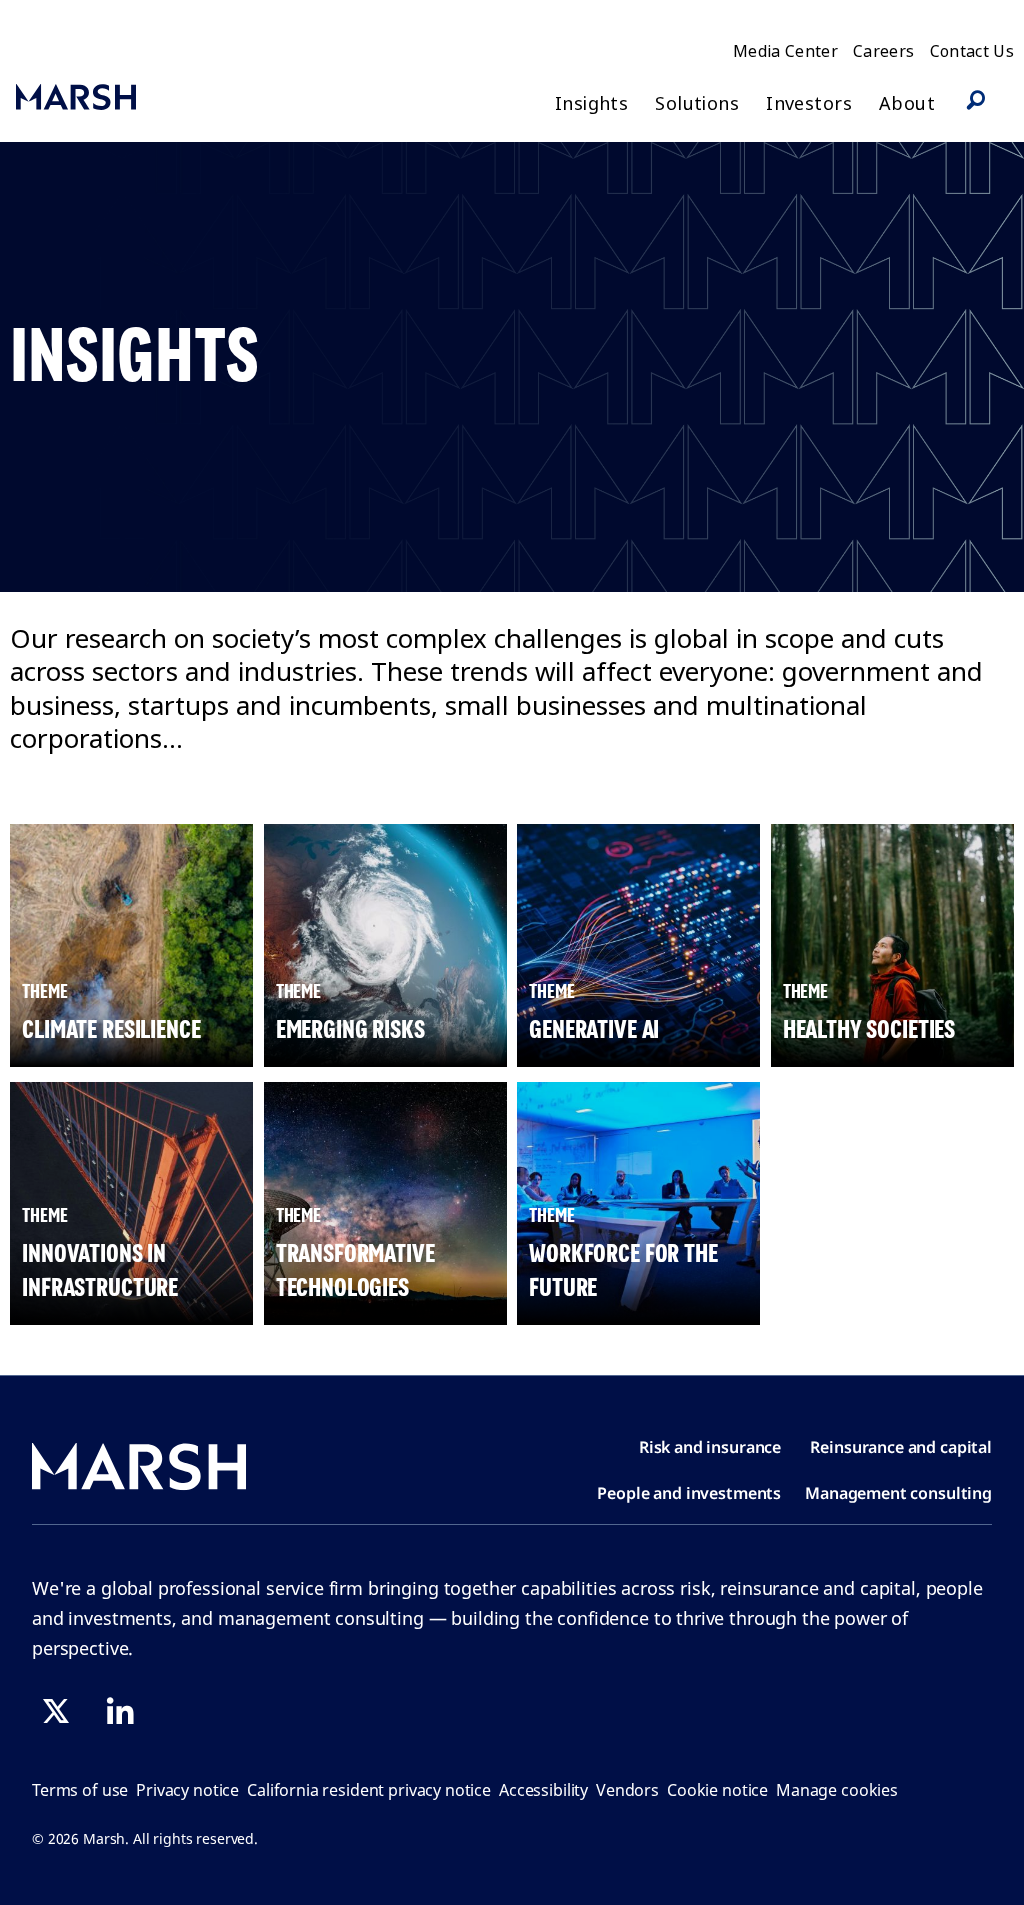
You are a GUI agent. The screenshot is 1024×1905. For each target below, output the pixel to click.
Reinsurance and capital (901, 1447)
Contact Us (972, 51)
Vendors (627, 1790)
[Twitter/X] (56, 1711)
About (907, 103)
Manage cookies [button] (837, 1790)
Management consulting (898, 1493)
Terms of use (80, 1790)
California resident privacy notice (369, 1790)
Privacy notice (187, 1790)
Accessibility (543, 1790)
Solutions (697, 103)
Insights (591, 103)
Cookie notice (717, 1790)
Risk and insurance (710, 1447)
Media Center (785, 51)
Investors (809, 103)
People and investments (689, 1493)
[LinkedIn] (120, 1711)
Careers (883, 51)
